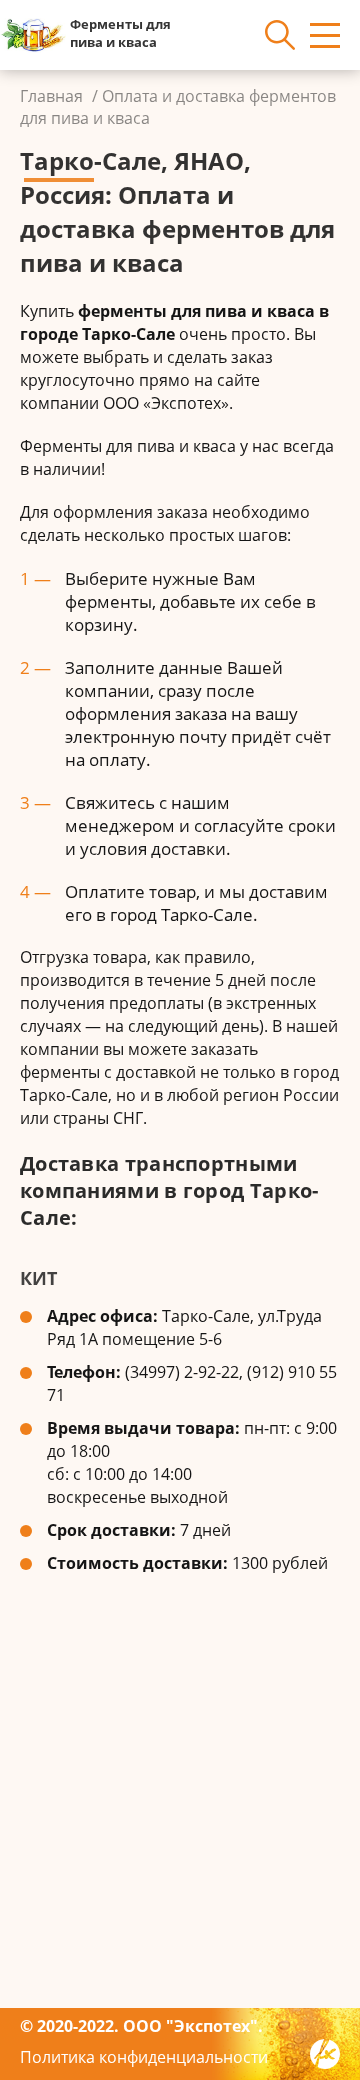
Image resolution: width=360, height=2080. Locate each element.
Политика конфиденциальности (144, 2057)
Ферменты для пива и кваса (120, 33)
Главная (51, 96)
